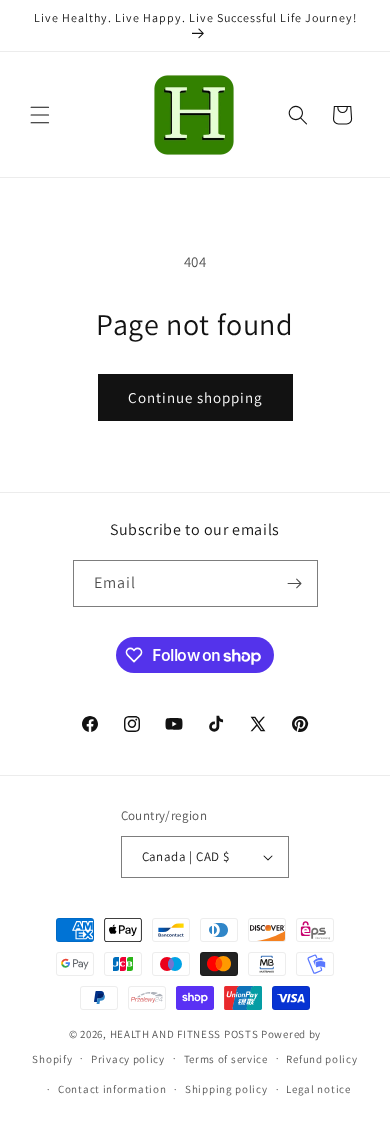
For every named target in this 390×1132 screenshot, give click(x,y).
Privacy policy (128, 1059)
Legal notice (318, 1089)
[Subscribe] (295, 583)
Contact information (112, 1089)
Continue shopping (195, 397)
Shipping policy (226, 1089)
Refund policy (321, 1059)
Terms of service (226, 1059)
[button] (40, 115)
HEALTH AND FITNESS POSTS (184, 1034)
